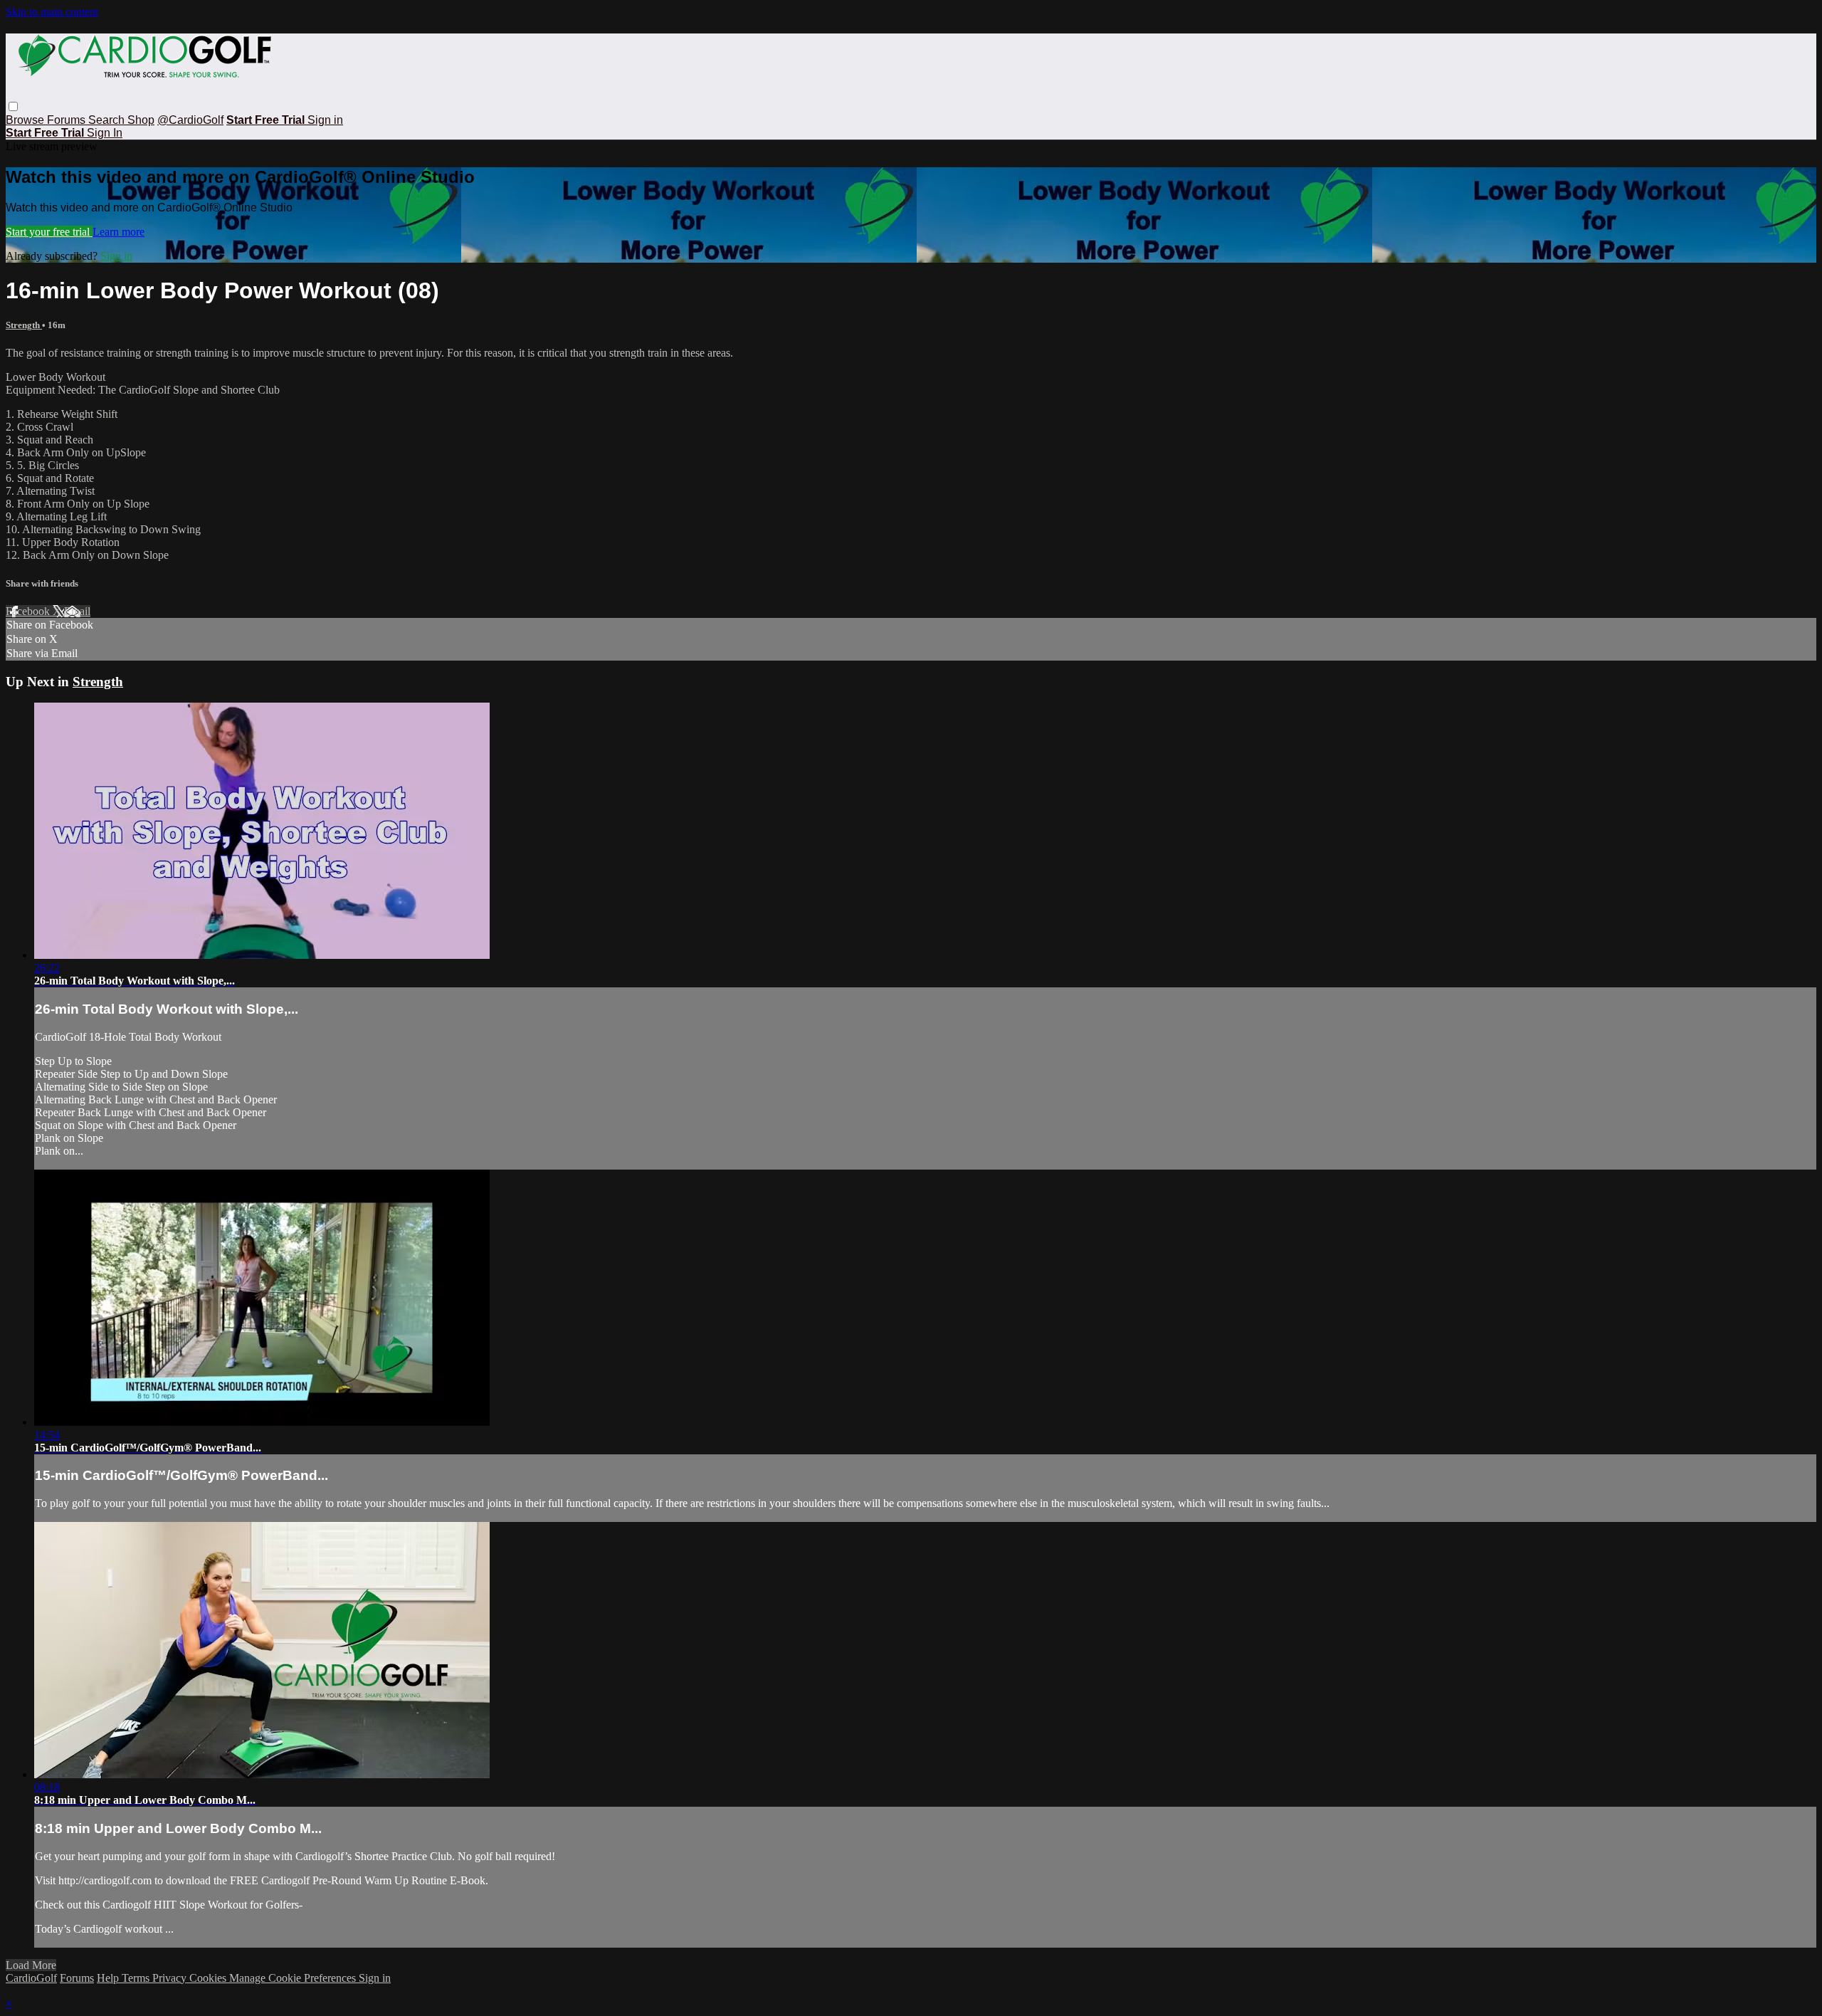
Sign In (105, 133)
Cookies (209, 1978)
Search (108, 120)
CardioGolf (31, 1978)
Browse (26, 120)
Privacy (171, 1978)
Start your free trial (49, 232)
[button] (13, 106)
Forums (68, 120)
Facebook (29, 611)
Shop (141, 120)
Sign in (325, 120)
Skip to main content (52, 12)
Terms (137, 1978)
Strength (24, 325)
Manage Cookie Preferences (294, 1978)
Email (77, 611)
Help (109, 1978)
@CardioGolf (190, 120)
